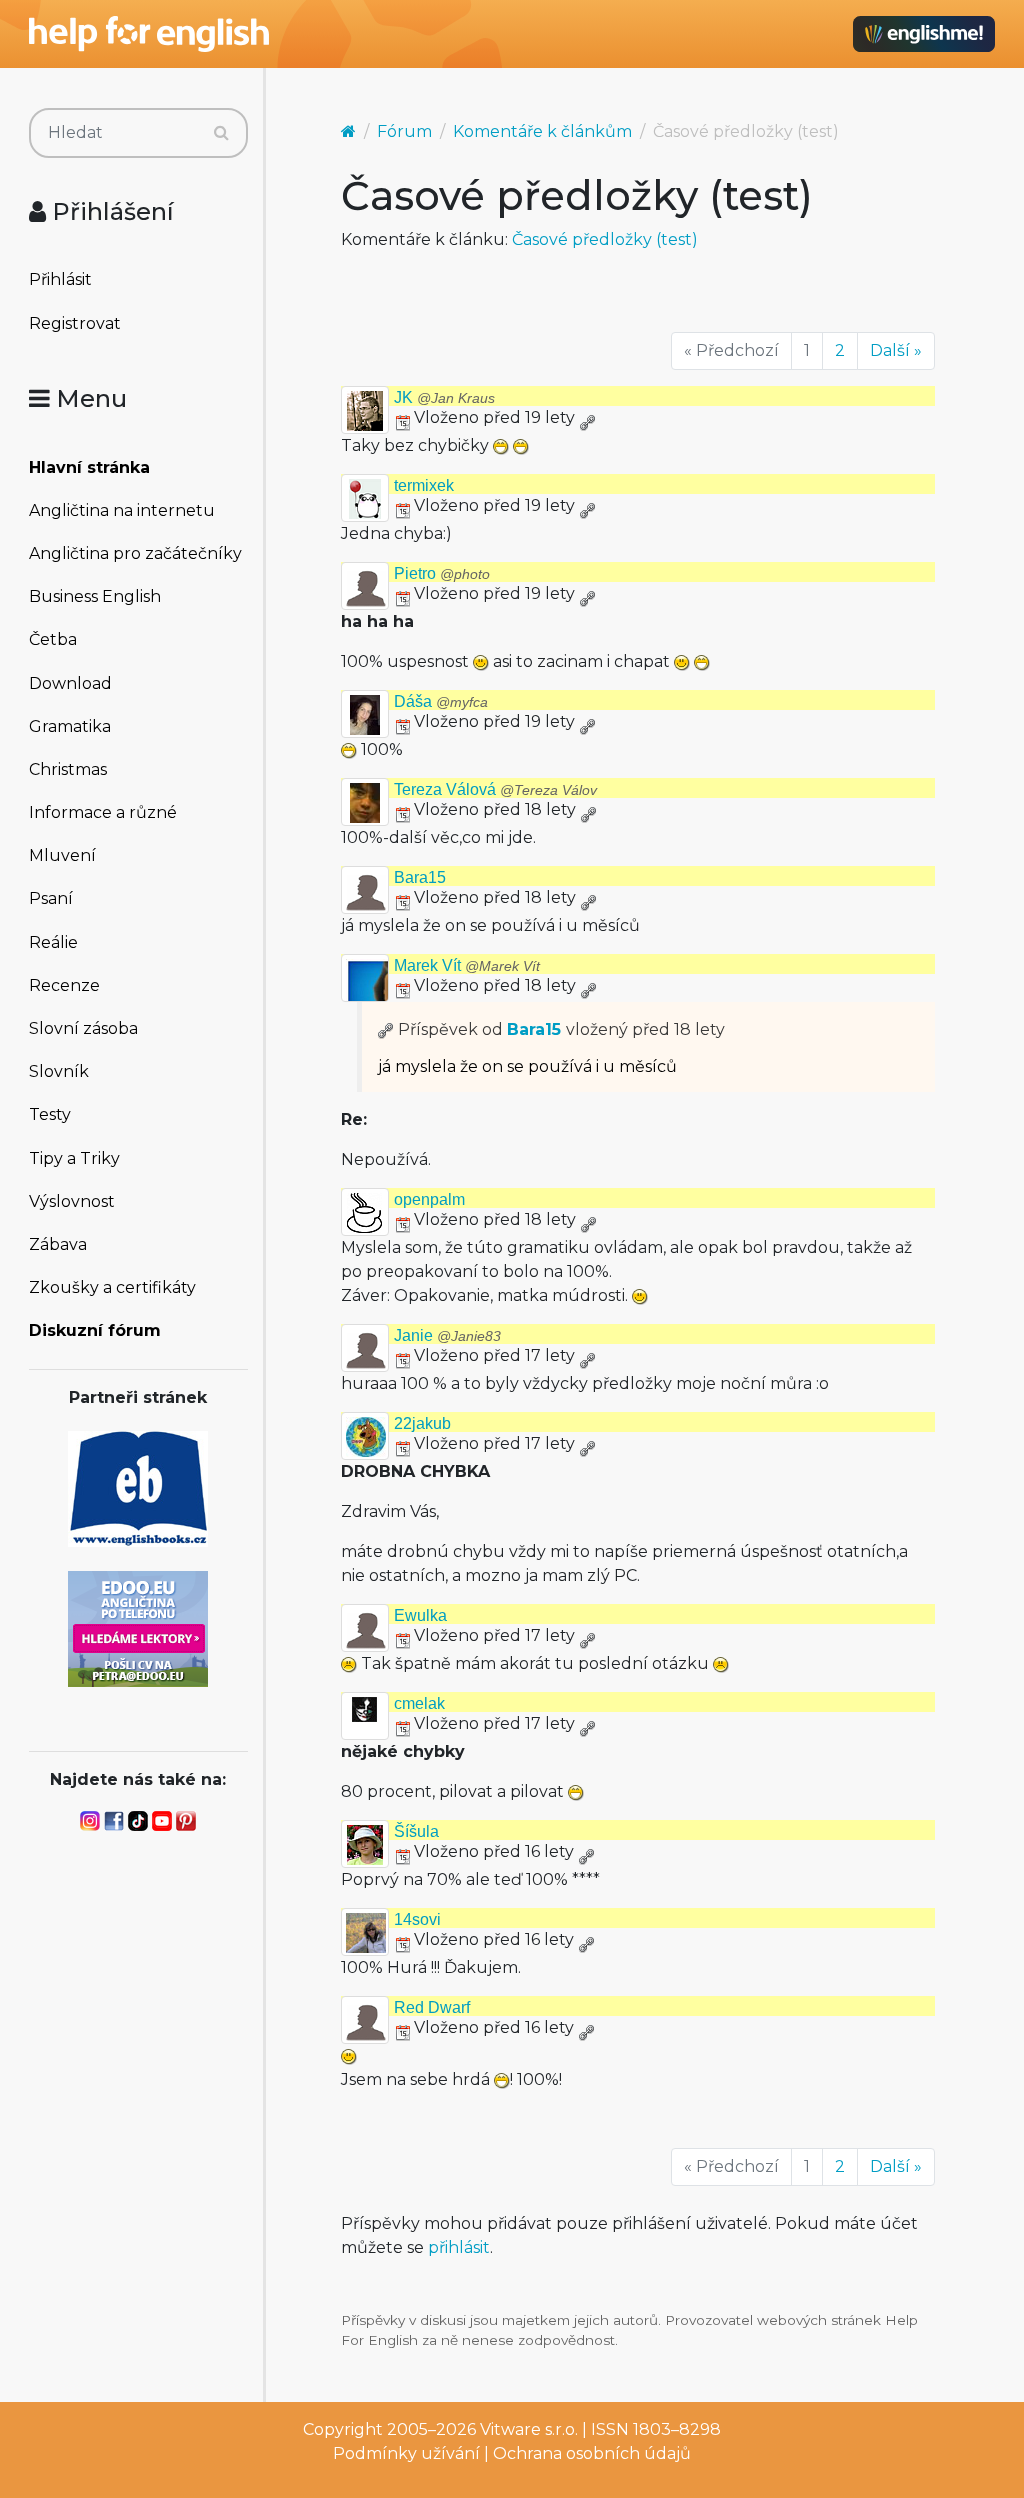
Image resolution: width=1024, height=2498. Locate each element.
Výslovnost (72, 1201)
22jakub (422, 1423)
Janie (447, 1335)
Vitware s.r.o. (529, 2429)
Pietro (442, 573)
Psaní (51, 898)
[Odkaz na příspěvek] (386, 1029)
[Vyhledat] (221, 133)
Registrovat (75, 323)
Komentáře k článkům (542, 131)
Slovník (59, 1071)
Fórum (404, 131)
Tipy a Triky (74, 1158)
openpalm (429, 1199)
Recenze (64, 985)
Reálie (53, 942)
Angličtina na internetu (122, 510)
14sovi (417, 1919)
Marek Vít (467, 965)
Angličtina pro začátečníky (135, 553)
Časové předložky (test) (605, 239)
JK (444, 397)
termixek (424, 485)
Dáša (441, 701)
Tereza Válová (495, 789)
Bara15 (420, 877)
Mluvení (62, 855)
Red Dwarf (432, 2007)
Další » (896, 350)
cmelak (419, 1703)
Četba (53, 639)
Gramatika (70, 726)
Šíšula (416, 1831)
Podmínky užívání (406, 2453)
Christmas (68, 769)
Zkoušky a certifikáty (112, 1287)
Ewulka (420, 1615)
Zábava (58, 1244)
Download (70, 683)
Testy (50, 1114)
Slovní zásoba (83, 1028)
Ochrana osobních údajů (592, 2453)
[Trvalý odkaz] (587, 417)
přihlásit (459, 2247)
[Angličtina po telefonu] (138, 1627)
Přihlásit (60, 279)
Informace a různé (103, 812)
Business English (95, 596)
